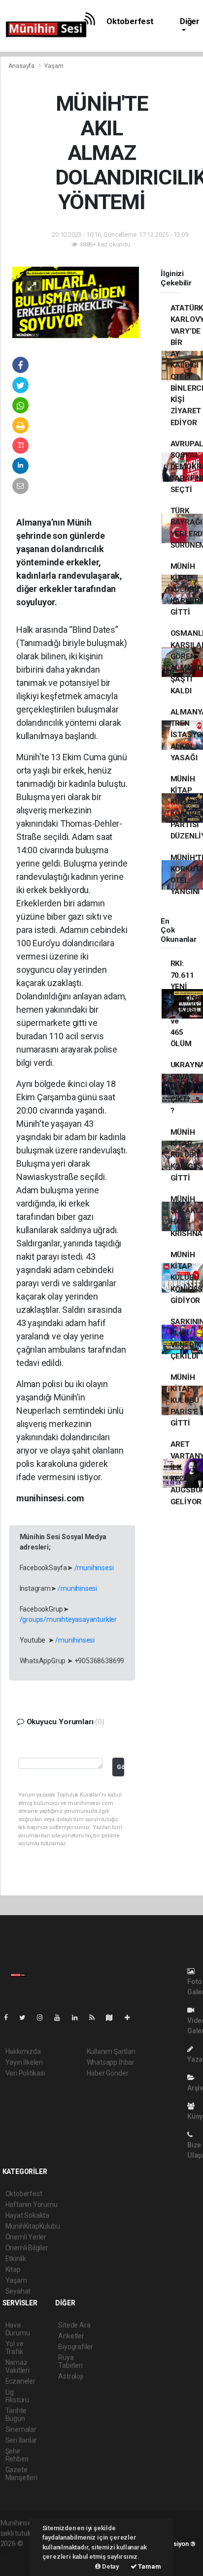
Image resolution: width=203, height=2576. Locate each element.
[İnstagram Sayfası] (44, 2017)
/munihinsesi (94, 1568)
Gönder (120, 1767)
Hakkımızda (23, 2051)
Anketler (71, 2336)
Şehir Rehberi (17, 2455)
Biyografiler (76, 2347)
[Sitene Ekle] (131, 2017)
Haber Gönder (108, 2073)
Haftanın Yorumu (32, 2204)
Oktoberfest (130, 21)
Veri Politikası (25, 2073)
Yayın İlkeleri (24, 2062)
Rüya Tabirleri (70, 2361)
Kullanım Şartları (111, 2051)
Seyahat (18, 2291)
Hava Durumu (18, 2329)
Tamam (149, 2566)
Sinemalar (21, 2429)
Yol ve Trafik (15, 2348)
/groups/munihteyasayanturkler (68, 1619)
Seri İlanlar (21, 2440)
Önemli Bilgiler (27, 2248)
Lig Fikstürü (17, 2396)
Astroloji (70, 2376)
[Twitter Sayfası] (26, 2017)
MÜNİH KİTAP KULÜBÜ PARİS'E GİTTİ (185, 1400)
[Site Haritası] (113, 2017)
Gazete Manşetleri (21, 2474)
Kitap (13, 2269)
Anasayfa (22, 66)
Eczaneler (20, 2381)
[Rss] (96, 2017)
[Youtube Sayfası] (61, 2017)
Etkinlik (16, 2259)
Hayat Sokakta (28, 2215)
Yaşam (54, 66)
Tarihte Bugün (16, 2415)
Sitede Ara (74, 2325)
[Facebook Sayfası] (10, 2017)
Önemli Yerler (26, 2237)
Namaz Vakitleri (17, 2366)
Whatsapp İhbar (111, 2062)
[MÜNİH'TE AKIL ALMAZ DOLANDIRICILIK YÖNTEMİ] (76, 302)
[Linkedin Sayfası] (79, 2017)
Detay (110, 2566)
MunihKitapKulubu (33, 2226)
